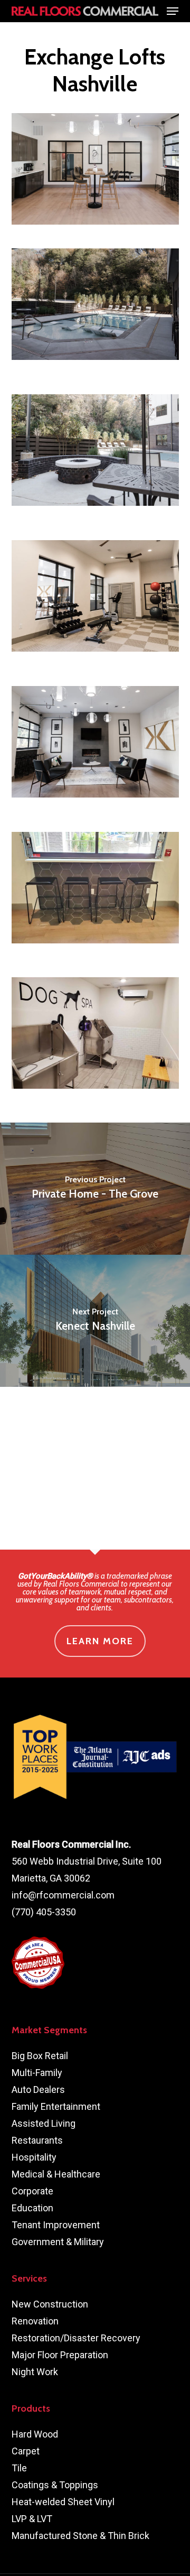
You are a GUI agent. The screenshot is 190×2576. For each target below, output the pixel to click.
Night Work (35, 2372)
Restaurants (37, 2140)
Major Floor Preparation (60, 2355)
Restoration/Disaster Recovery (76, 2338)
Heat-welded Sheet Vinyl (63, 2502)
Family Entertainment (56, 2106)
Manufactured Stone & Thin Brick (80, 2536)
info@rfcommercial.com (63, 1895)
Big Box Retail (40, 2056)
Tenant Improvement (56, 2225)
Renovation (35, 2321)
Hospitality (34, 2157)
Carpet (26, 2451)
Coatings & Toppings (55, 2485)
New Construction (50, 2304)
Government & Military (58, 2242)
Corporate (32, 2191)
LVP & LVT (32, 2519)
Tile (19, 2468)
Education (32, 2208)
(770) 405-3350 (44, 1912)
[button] (173, 11)
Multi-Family (37, 2073)
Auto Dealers (38, 2089)
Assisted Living (44, 2123)
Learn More (100, 1641)
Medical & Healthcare (56, 2174)
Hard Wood (35, 2434)
